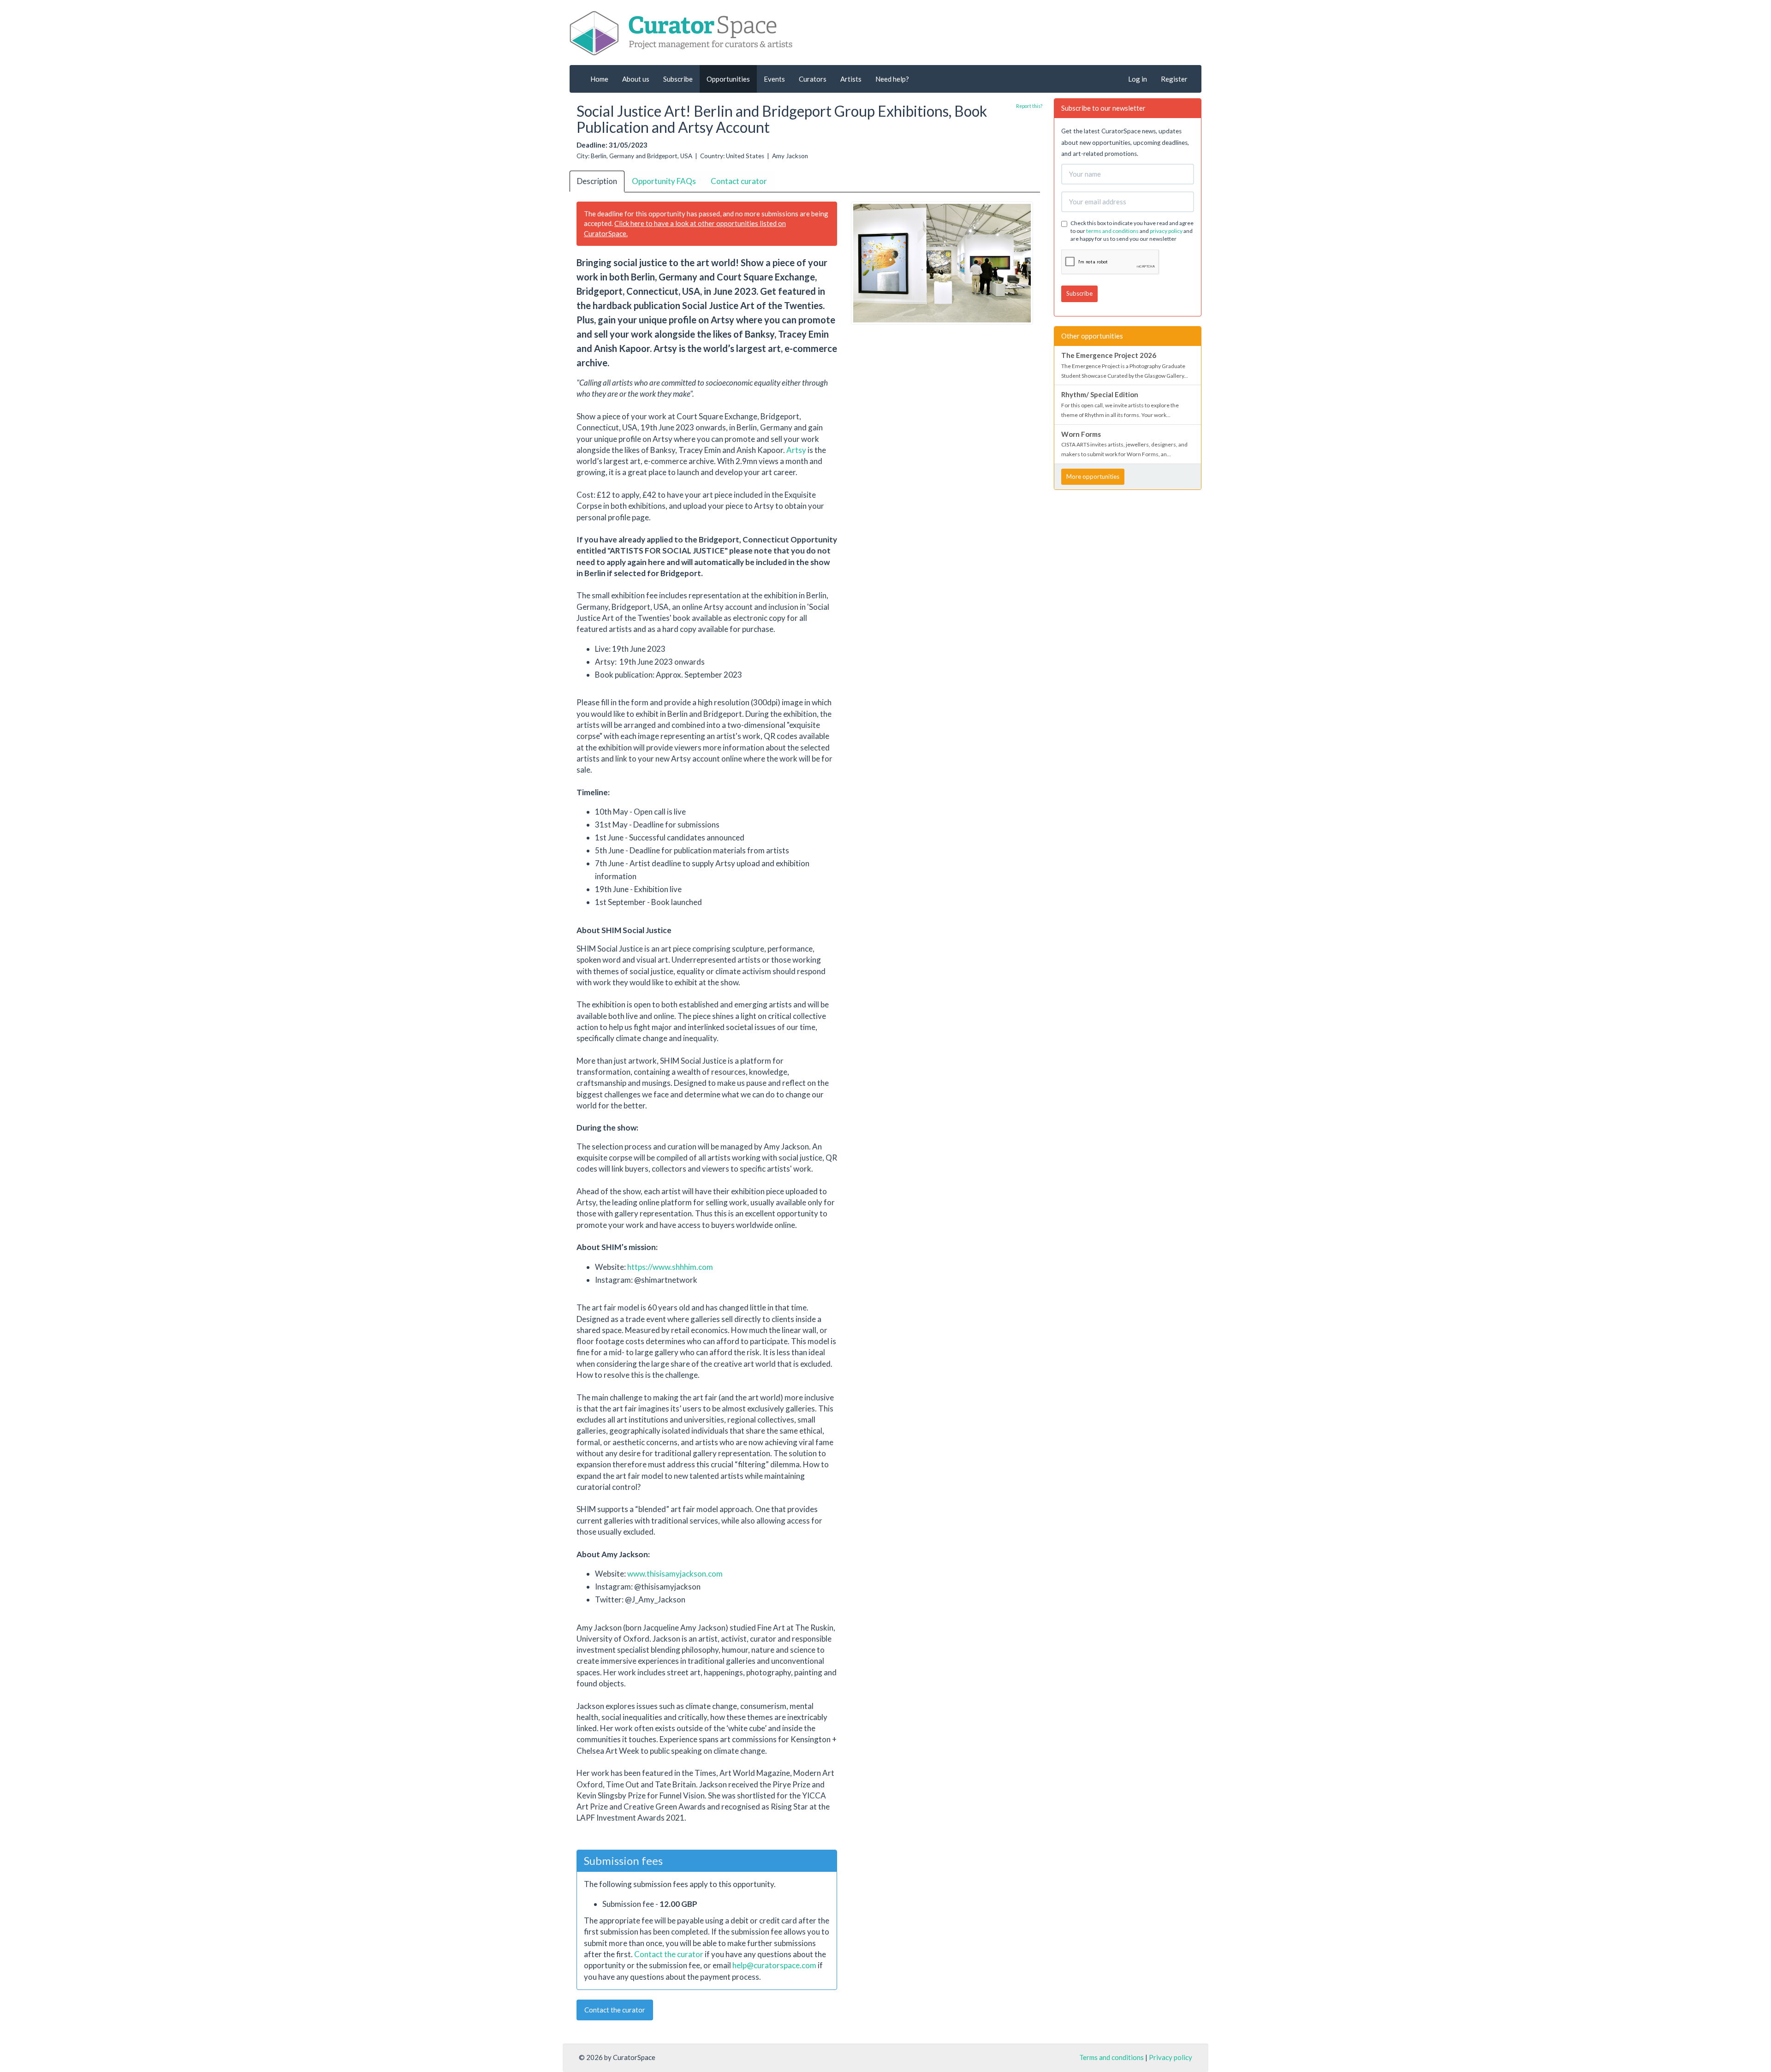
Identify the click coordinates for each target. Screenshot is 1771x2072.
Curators (813, 79)
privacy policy (1166, 231)
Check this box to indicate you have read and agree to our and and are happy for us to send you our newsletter (1132, 231)
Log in (1138, 79)
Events (774, 79)
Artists (851, 79)
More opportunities (1093, 476)
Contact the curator (669, 1954)
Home (599, 79)
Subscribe (678, 79)
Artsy (796, 450)
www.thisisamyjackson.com (675, 1574)
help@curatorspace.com (774, 1965)
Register (1174, 79)
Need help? (892, 79)
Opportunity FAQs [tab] (664, 181)
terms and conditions (1112, 231)
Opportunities (728, 79)
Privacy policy (1171, 2057)
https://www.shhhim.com (670, 1267)
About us (636, 79)
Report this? (1029, 106)
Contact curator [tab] (739, 181)
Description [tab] (597, 181)
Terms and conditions (1111, 2057)
